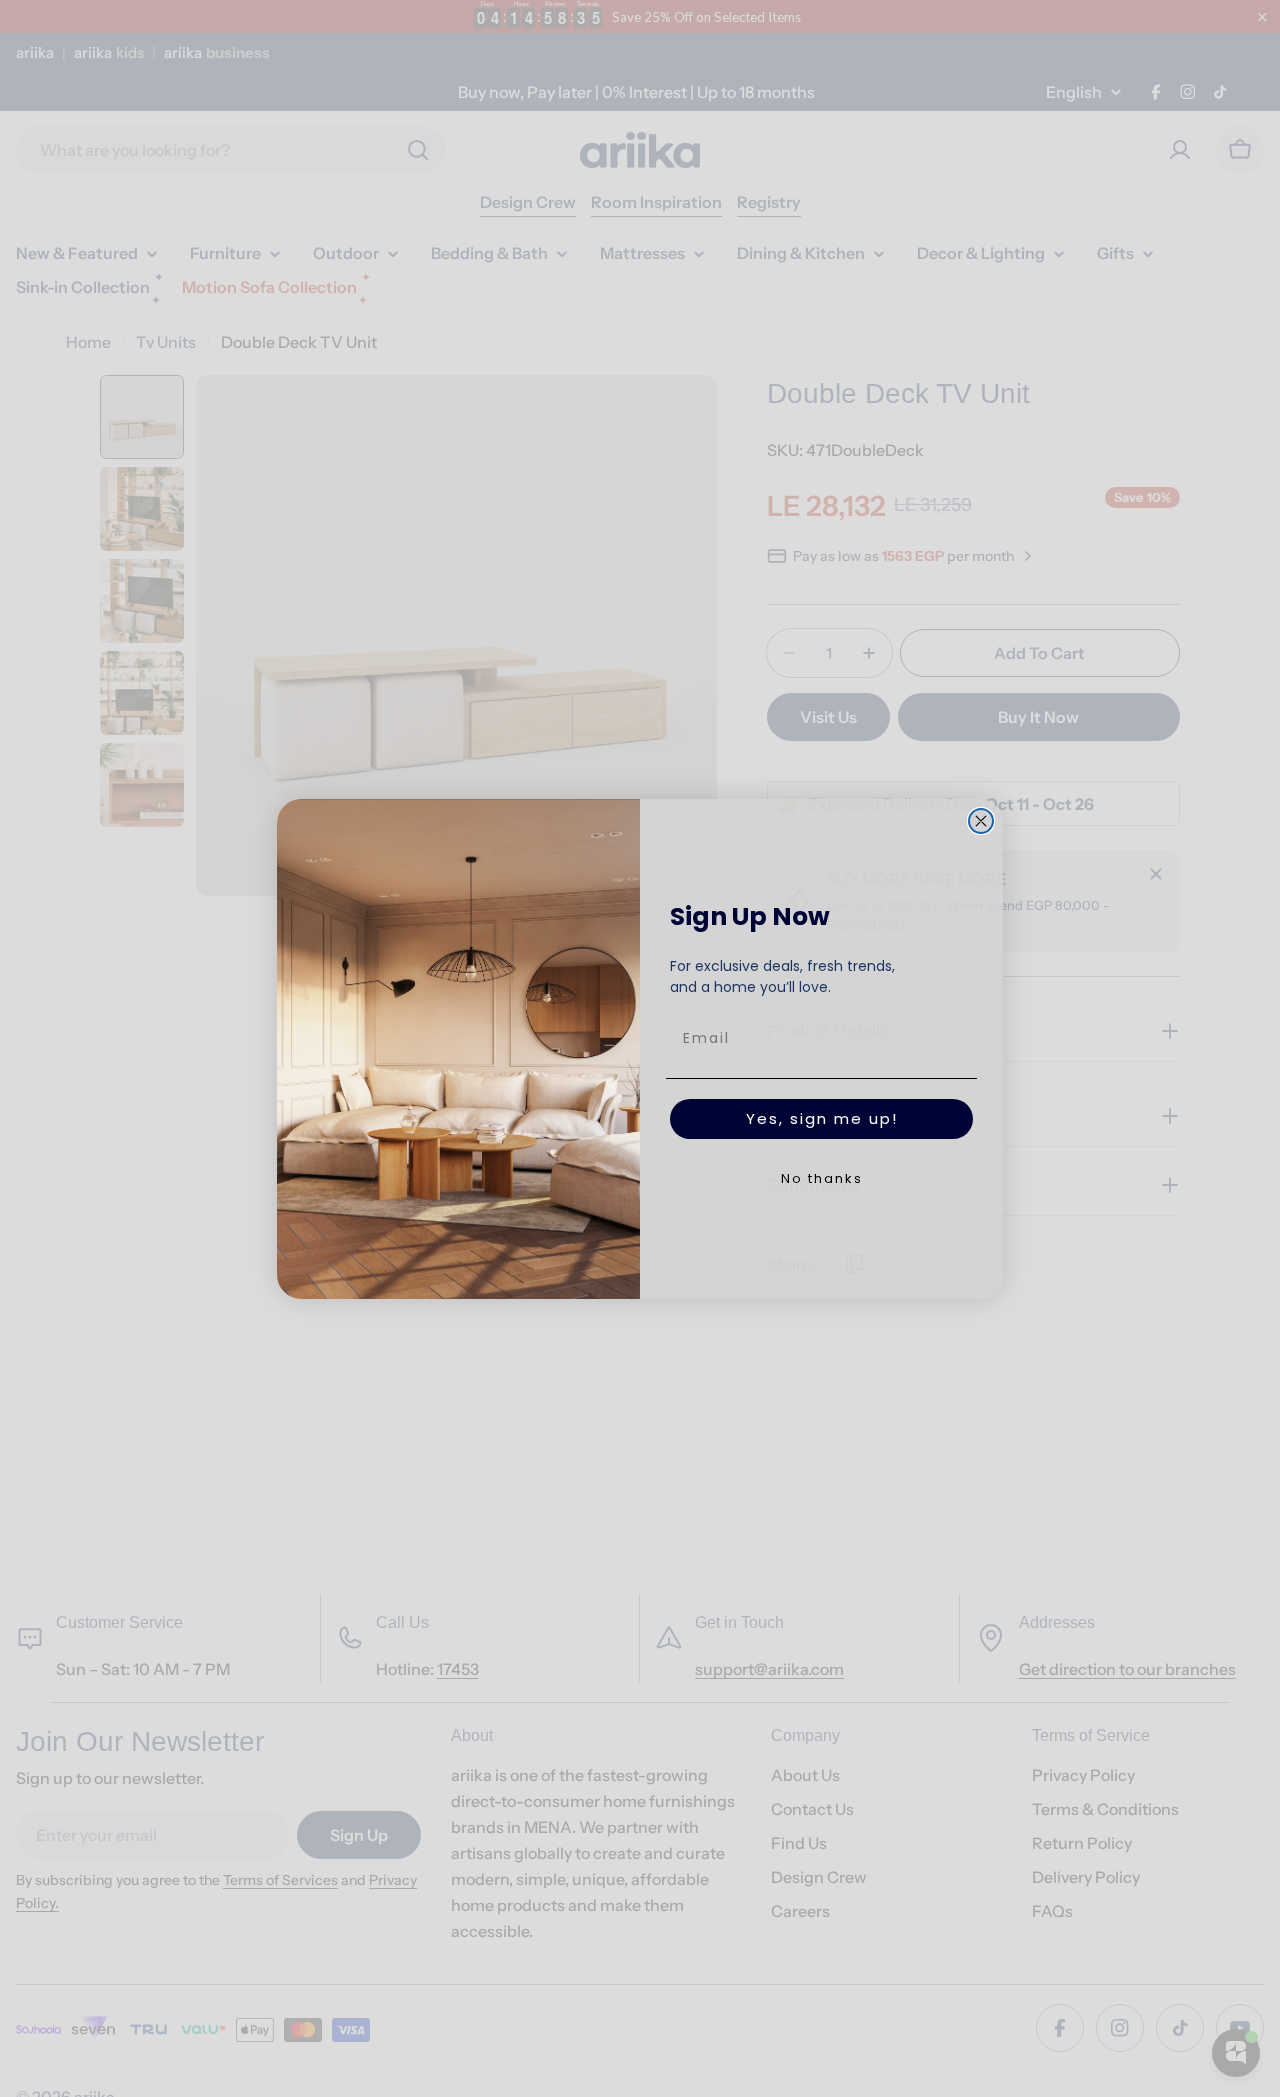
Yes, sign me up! (822, 1118)
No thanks (822, 1178)
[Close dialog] (981, 821)
